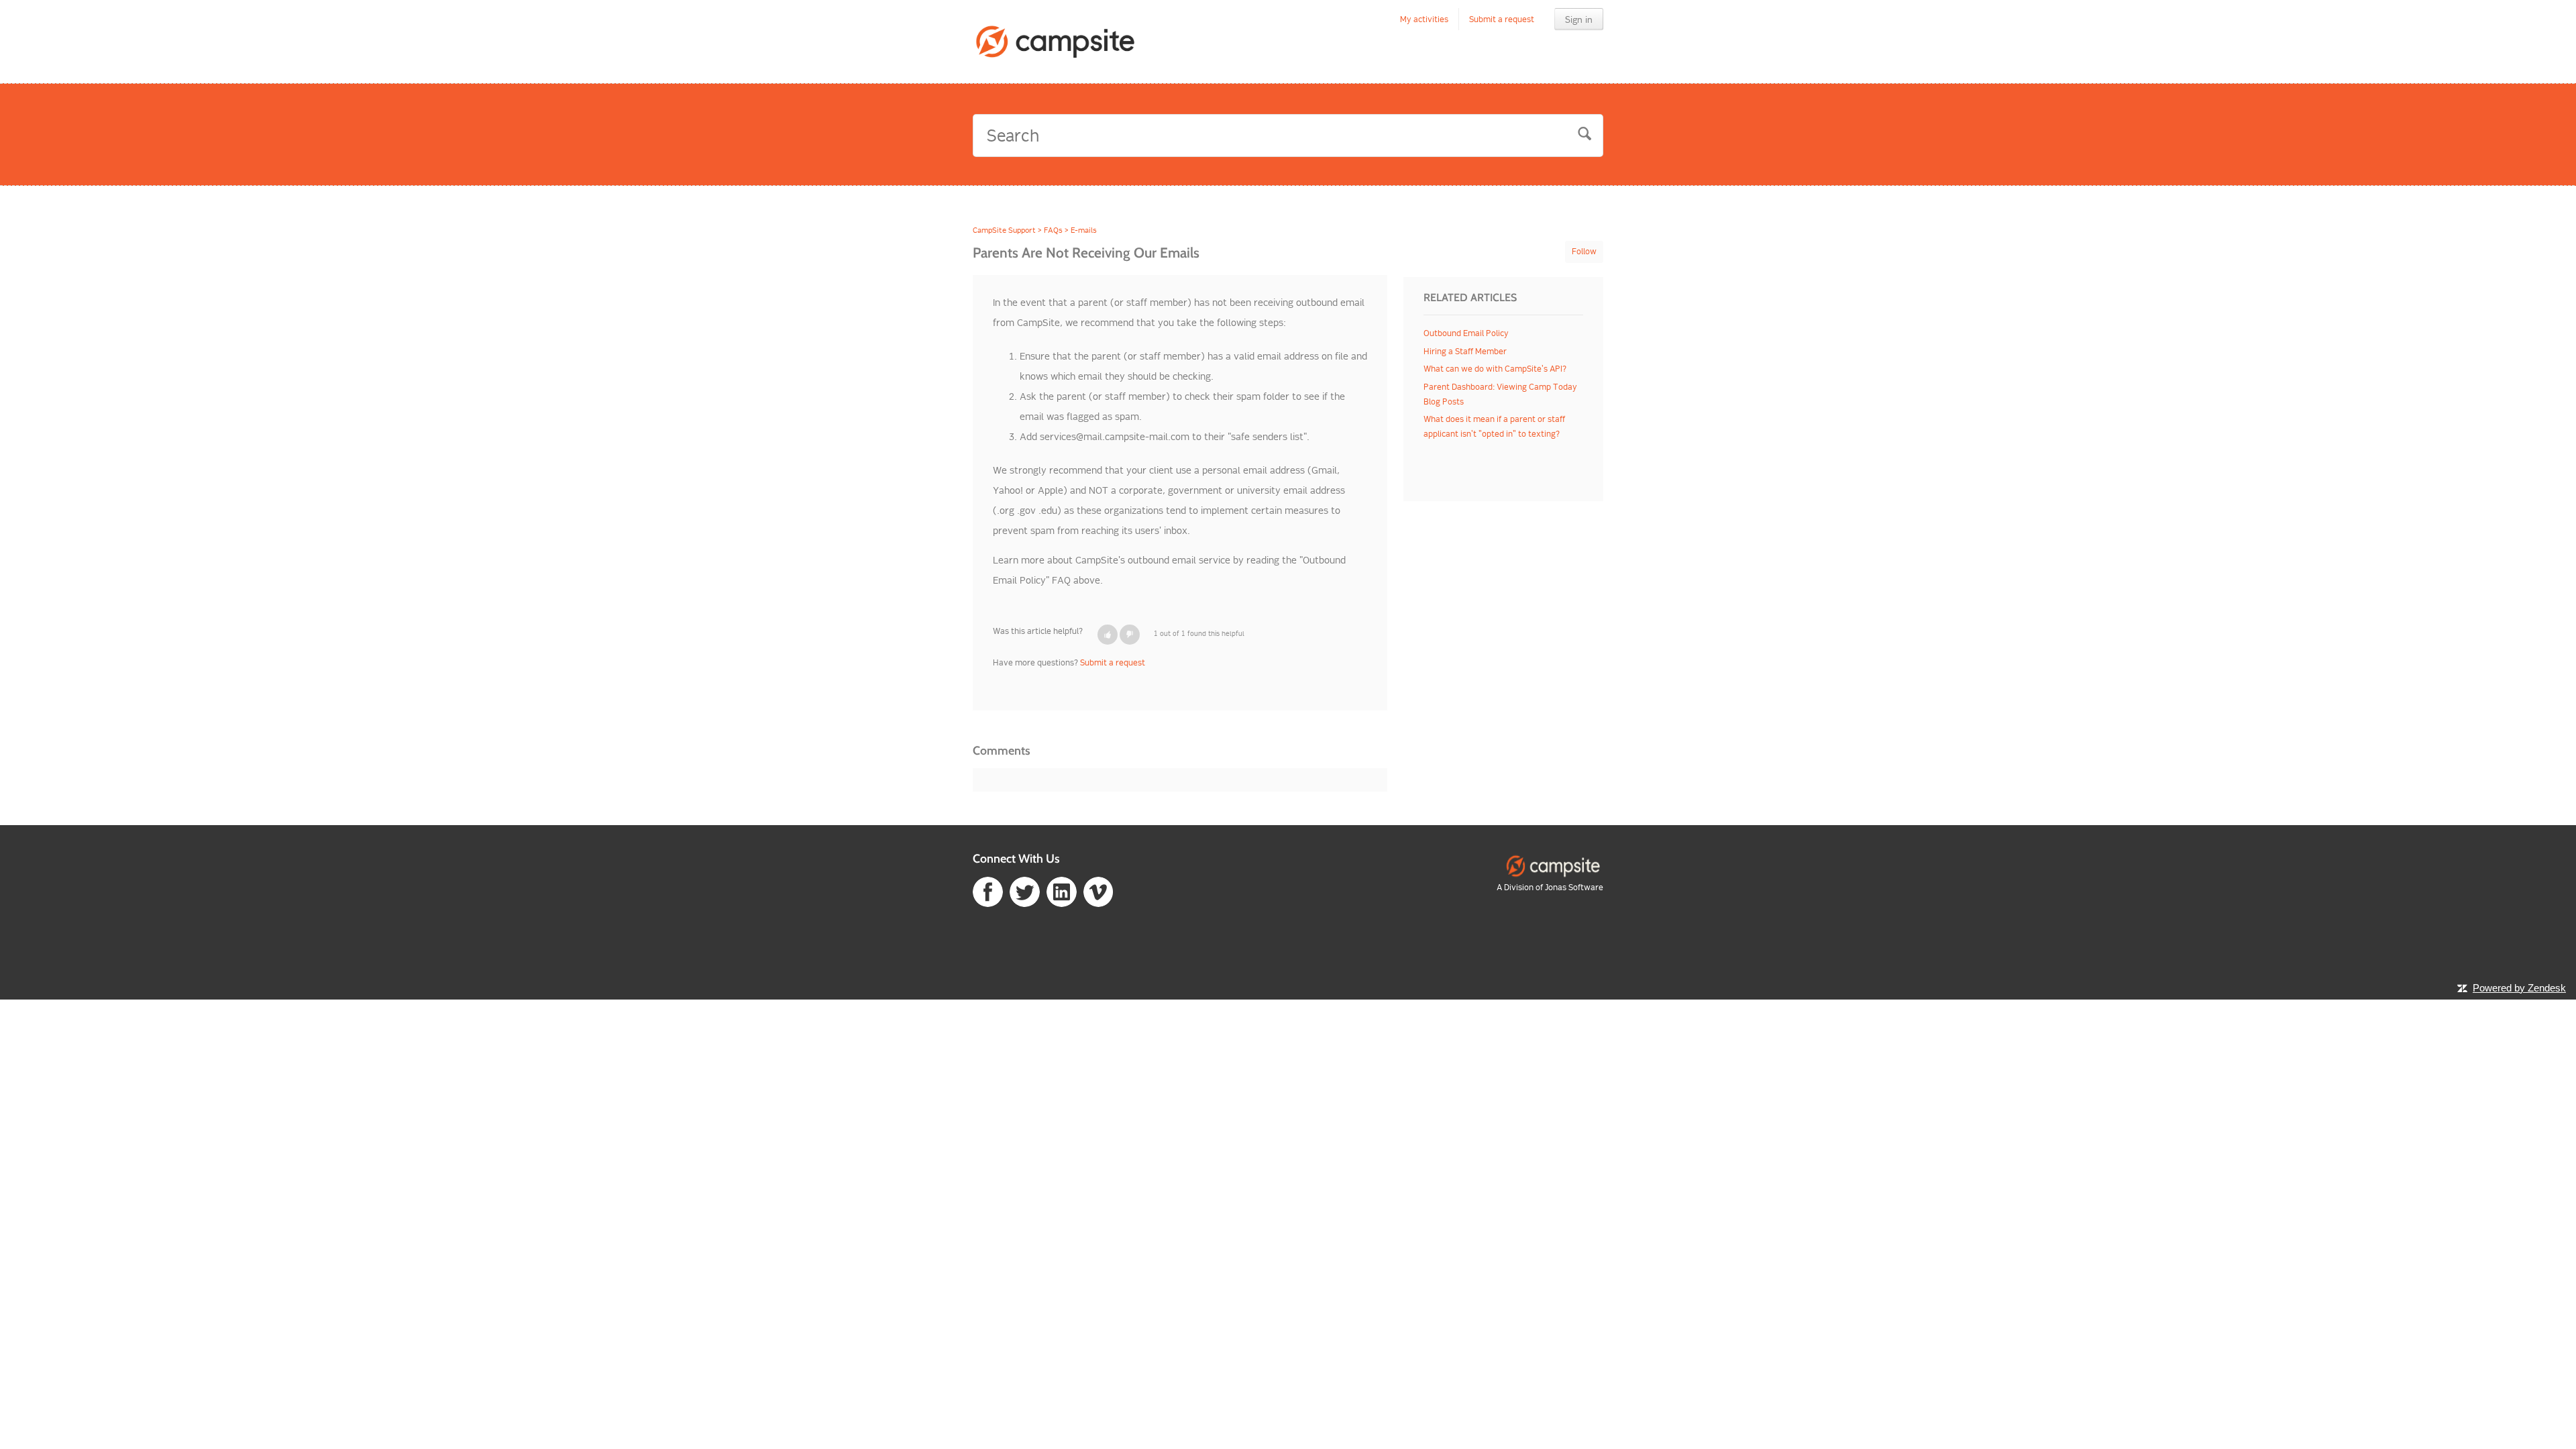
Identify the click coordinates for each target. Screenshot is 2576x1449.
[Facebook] (988, 891)
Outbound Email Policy (1466, 333)
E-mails (1084, 230)
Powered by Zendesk (2519, 988)
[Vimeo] (1098, 891)
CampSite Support (1004, 230)
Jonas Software (1574, 887)
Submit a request (1502, 19)
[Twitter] (1025, 891)
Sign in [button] (1579, 19)
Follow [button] (1584, 251)
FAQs (1053, 230)
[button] (1108, 635)
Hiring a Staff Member (1465, 351)
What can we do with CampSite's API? (1495, 369)
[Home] (1056, 42)
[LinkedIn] (1062, 891)
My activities (1424, 19)
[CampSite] (1553, 865)
